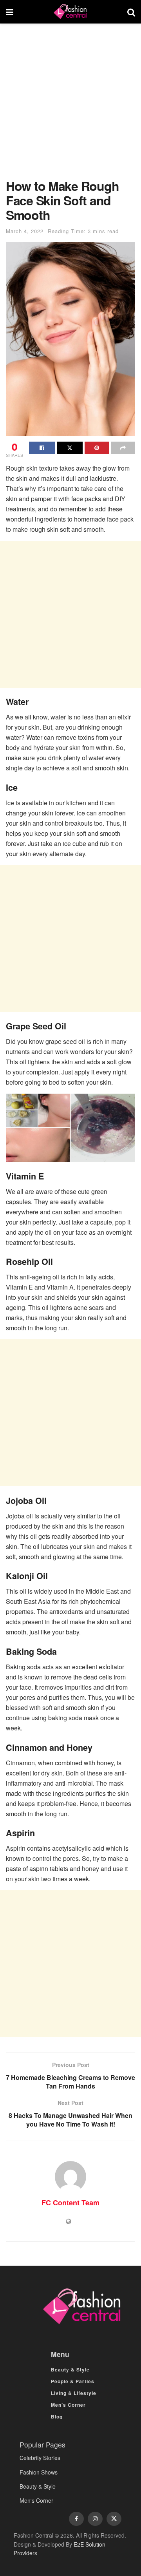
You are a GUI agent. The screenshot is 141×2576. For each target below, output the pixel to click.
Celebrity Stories (40, 2458)
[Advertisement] (70, 105)
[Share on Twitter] (70, 448)
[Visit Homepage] (70, 12)
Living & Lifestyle (74, 2393)
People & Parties (73, 2381)
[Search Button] (131, 12)
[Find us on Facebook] (76, 2519)
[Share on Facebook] (42, 448)
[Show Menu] (10, 12)
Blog (57, 2417)
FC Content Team (70, 2203)
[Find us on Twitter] (114, 2519)
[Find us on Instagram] (95, 2519)
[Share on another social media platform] (123, 448)
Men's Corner (36, 2500)
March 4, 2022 (25, 231)
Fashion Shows (39, 2472)
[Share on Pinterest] (97, 448)
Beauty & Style (70, 2369)
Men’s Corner (68, 2405)
